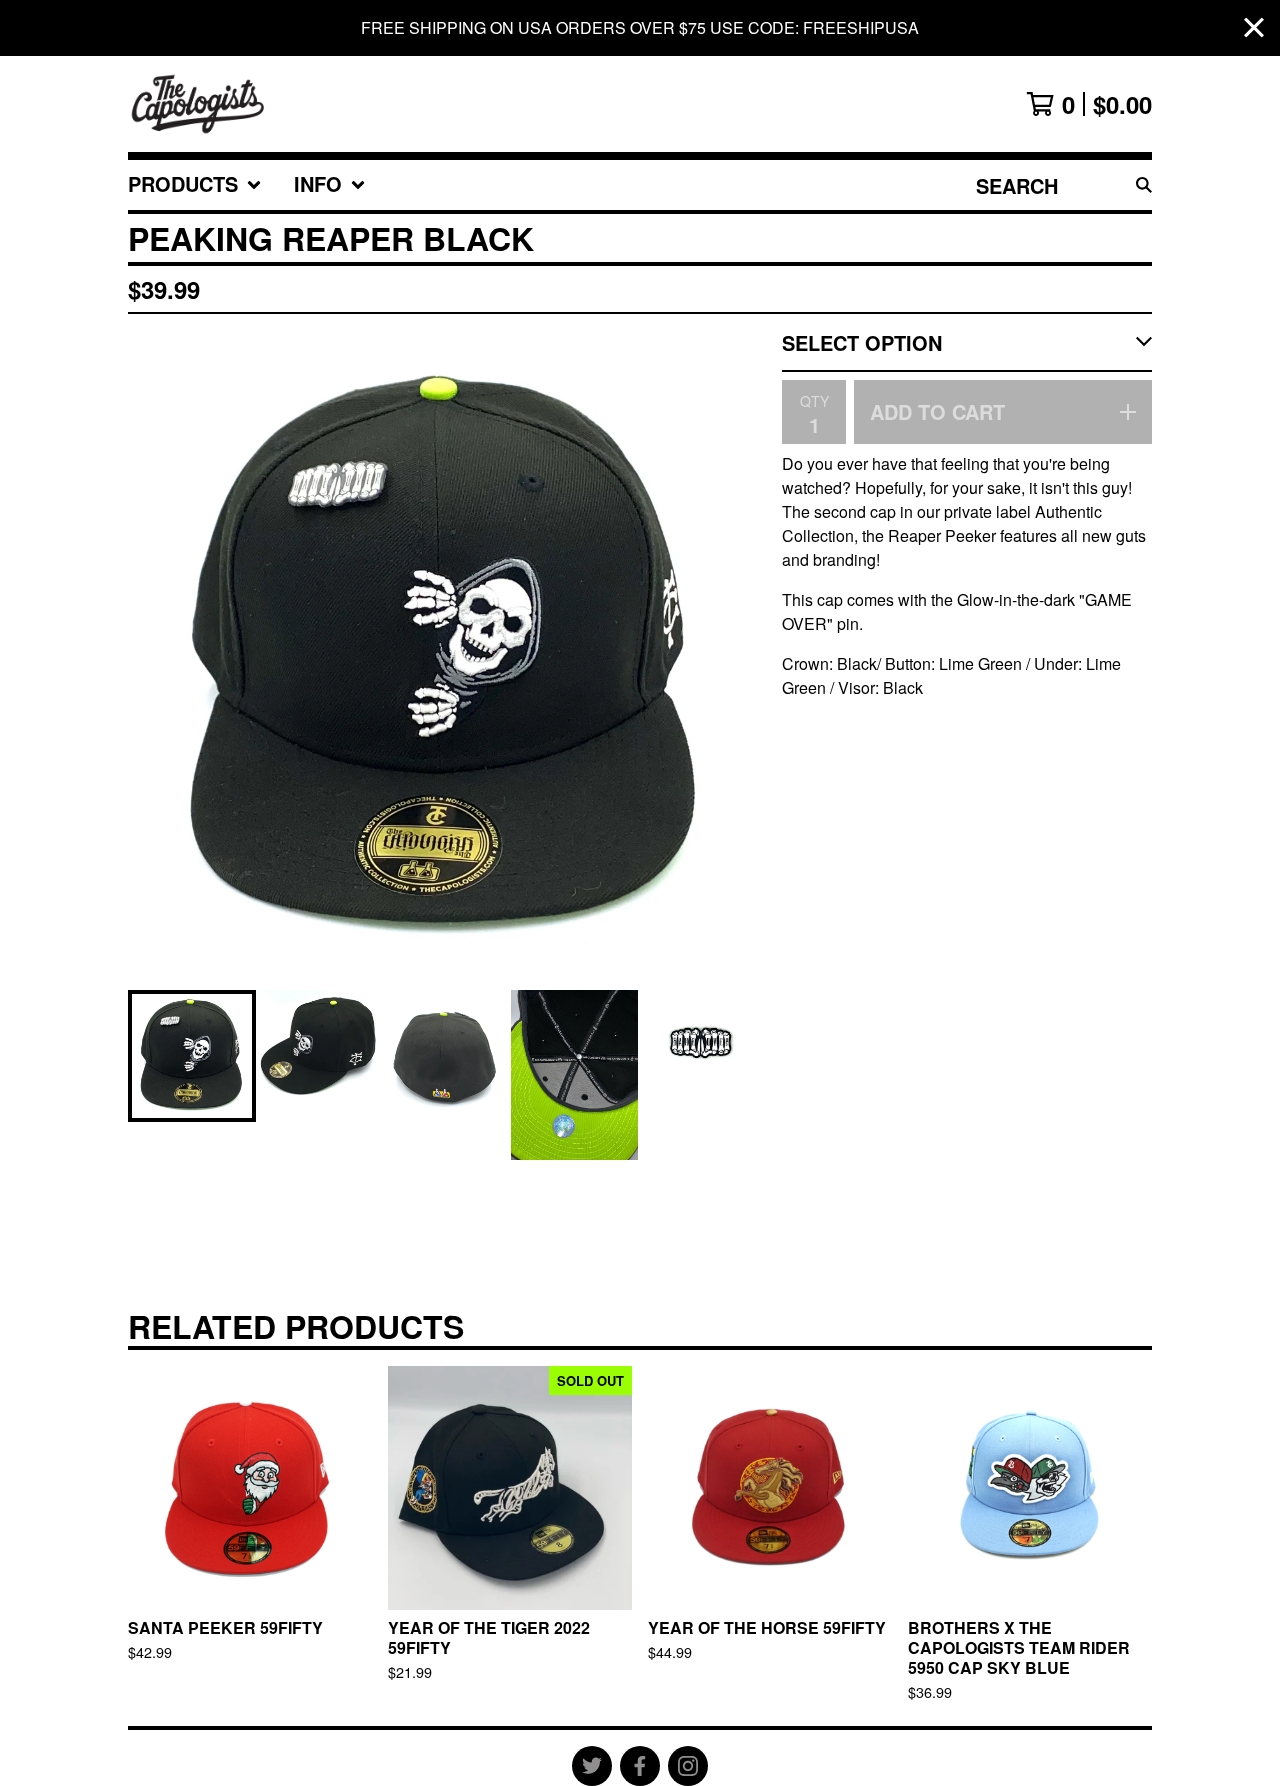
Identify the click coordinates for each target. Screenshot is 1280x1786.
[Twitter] (592, 1766)
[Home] (198, 104)
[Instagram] (688, 1766)
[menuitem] (195, 185)
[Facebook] (640, 1766)
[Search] (1144, 185)
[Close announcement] (1254, 28)
